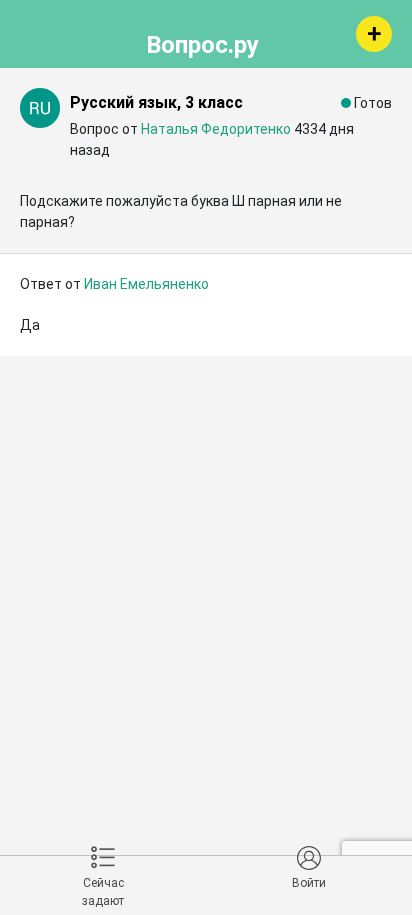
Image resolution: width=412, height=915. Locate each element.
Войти (309, 883)
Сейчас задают (103, 892)
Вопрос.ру (202, 42)
